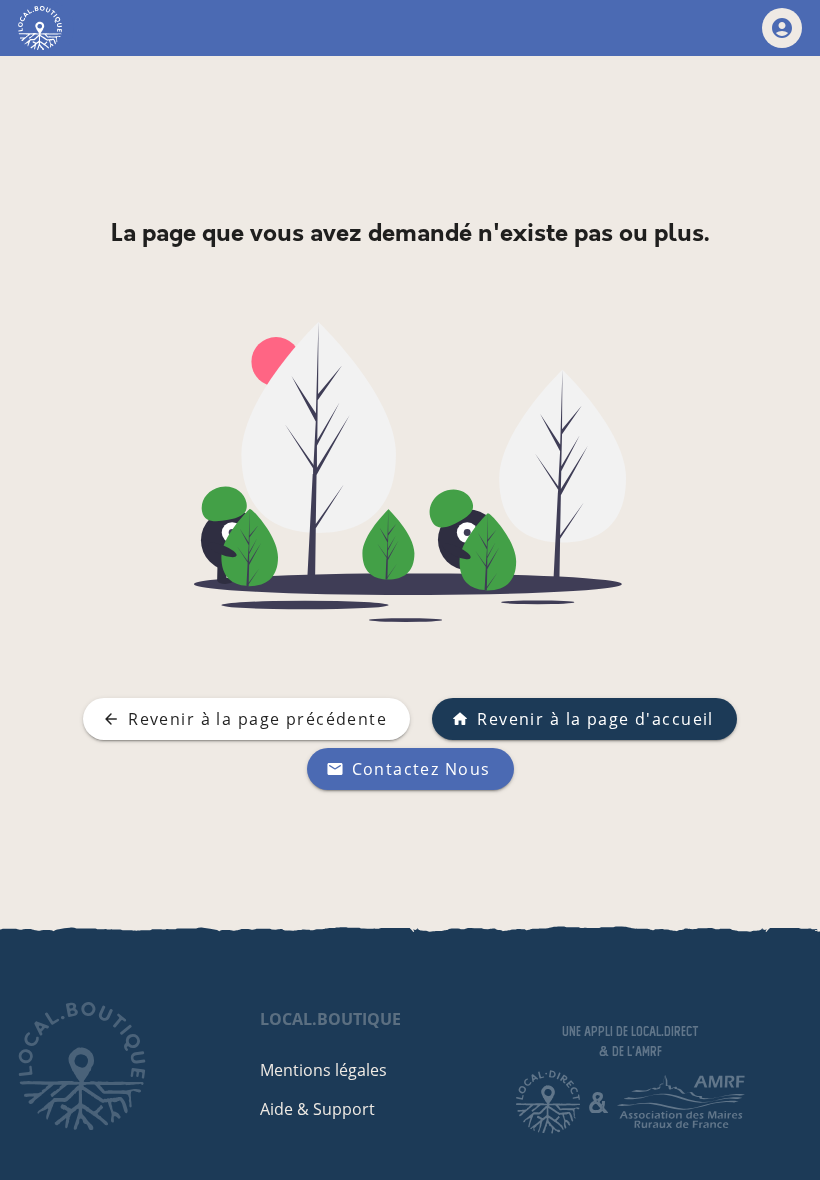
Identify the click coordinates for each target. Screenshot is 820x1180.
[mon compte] (782, 28)
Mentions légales (323, 1070)
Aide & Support (317, 1109)
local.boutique (330, 1019)
